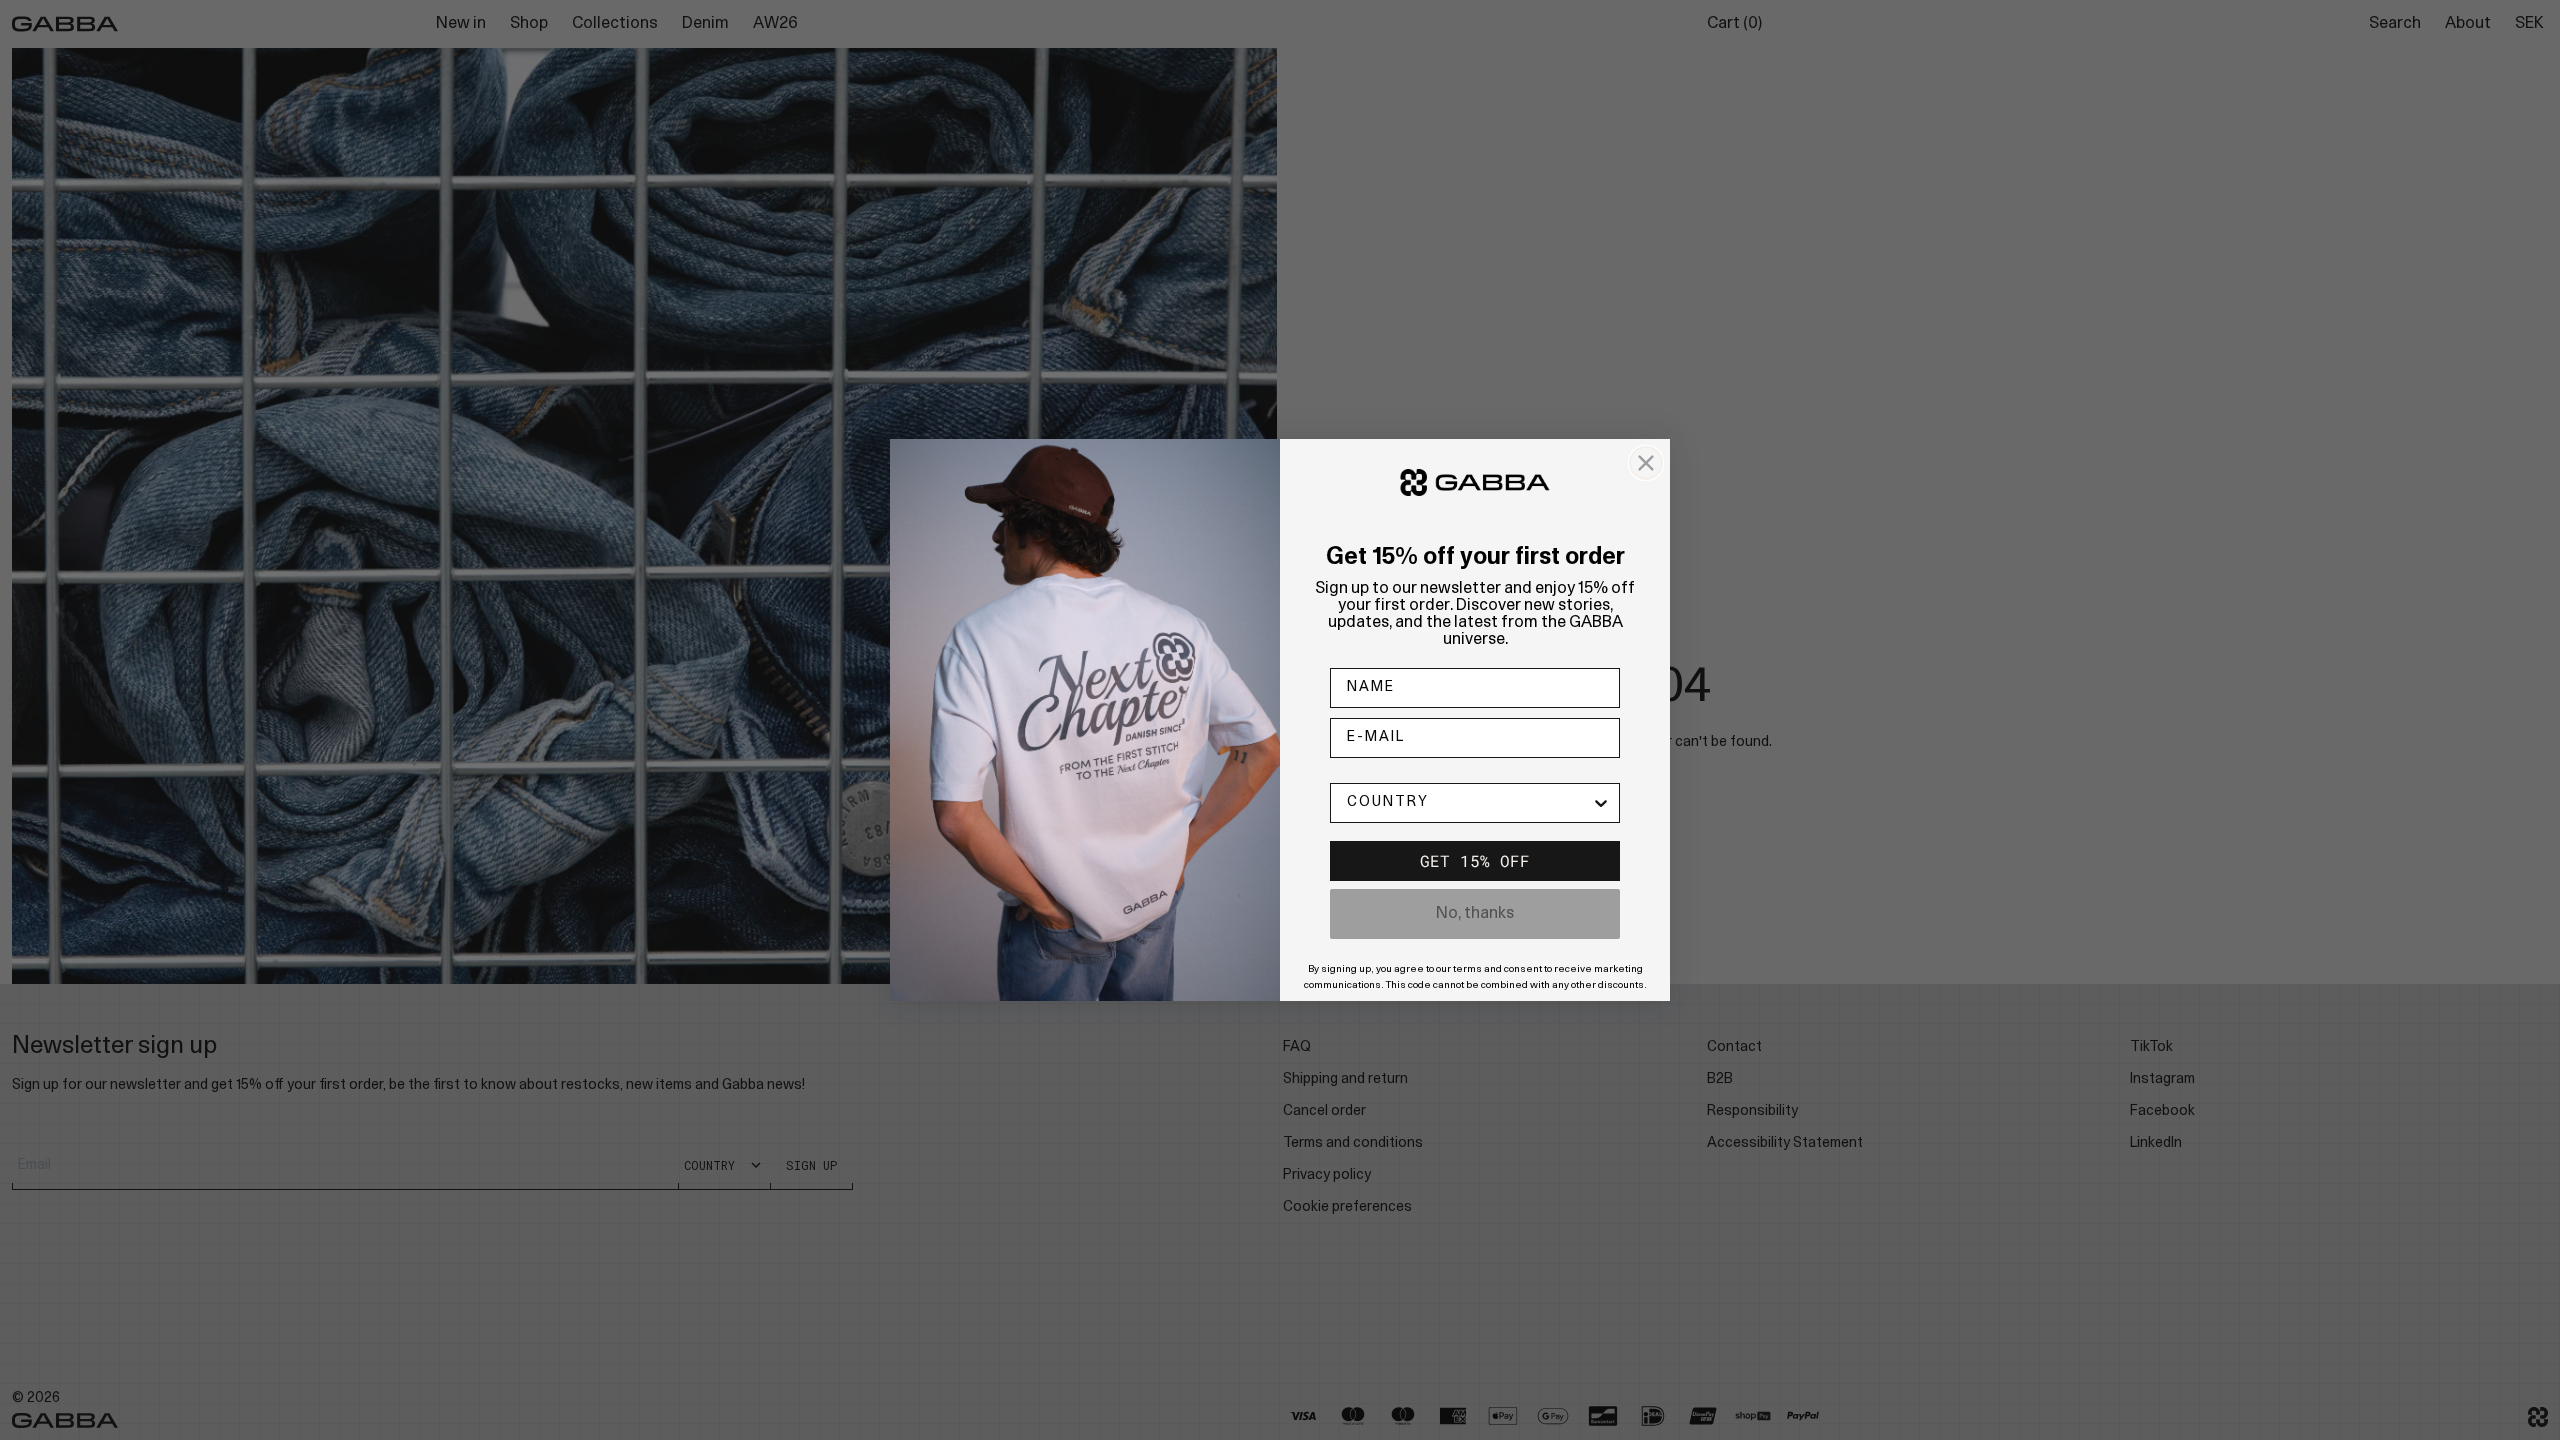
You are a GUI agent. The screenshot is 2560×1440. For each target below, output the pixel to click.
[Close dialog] (1646, 463)
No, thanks (1475, 914)
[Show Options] (1601, 803)
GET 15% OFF (1475, 860)
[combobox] (1469, 803)
